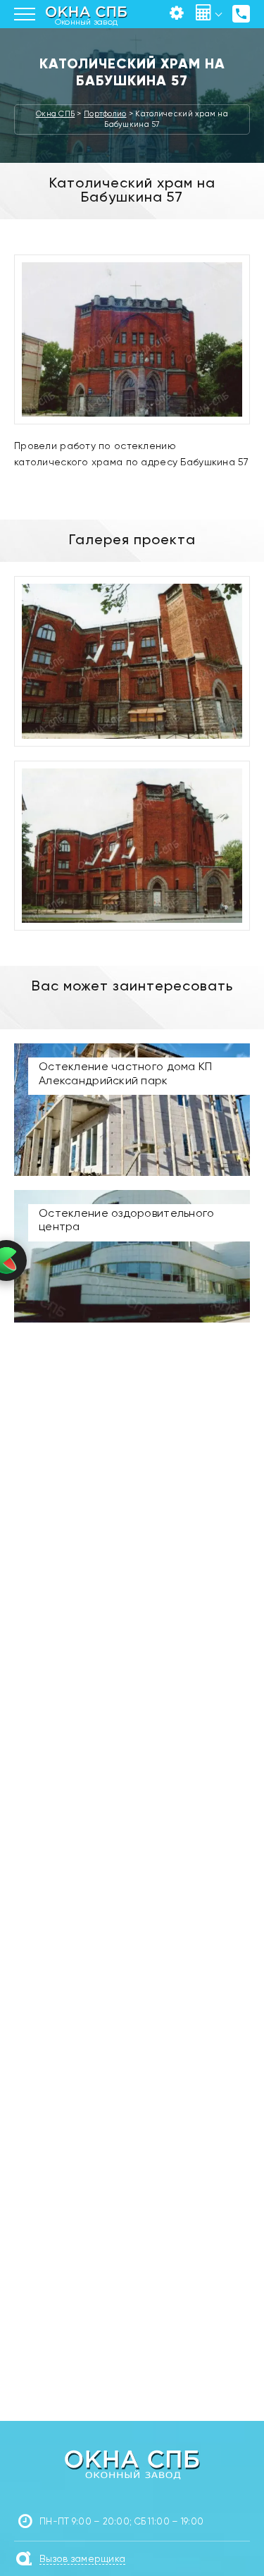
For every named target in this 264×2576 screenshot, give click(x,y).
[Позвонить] (241, 14)
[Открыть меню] (25, 14)
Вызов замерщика (82, 2559)
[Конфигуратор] (177, 14)
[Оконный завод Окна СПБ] (132, 2464)
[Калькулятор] (204, 14)
